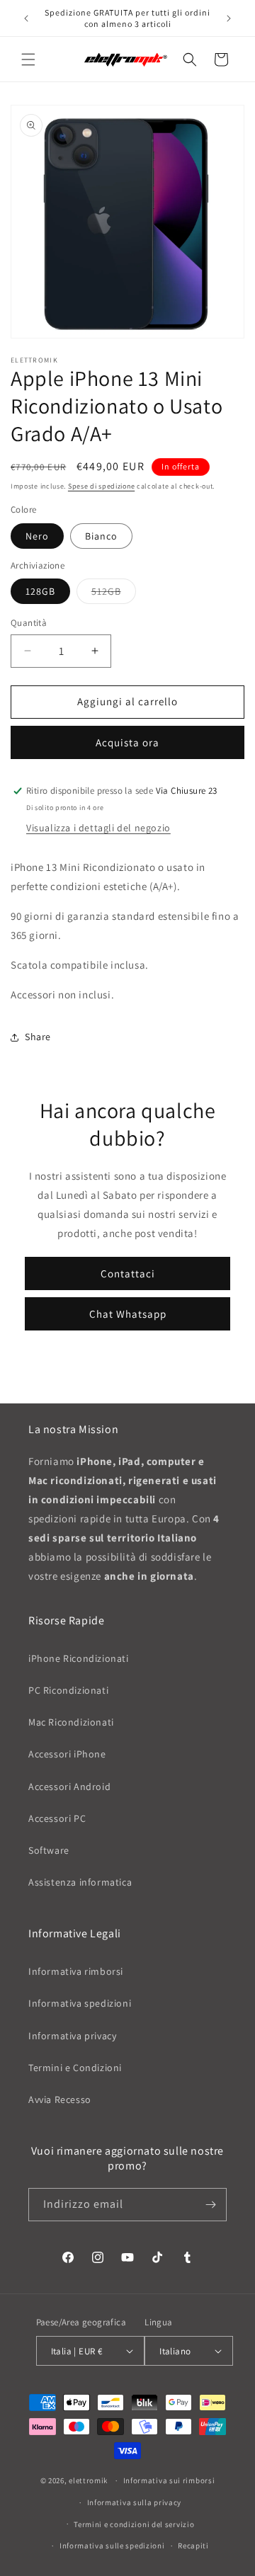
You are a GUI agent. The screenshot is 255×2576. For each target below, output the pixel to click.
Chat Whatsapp (128, 1314)
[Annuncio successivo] (229, 18)
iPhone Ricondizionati (79, 1658)
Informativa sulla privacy (135, 2502)
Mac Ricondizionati (71, 1722)
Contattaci (128, 1273)
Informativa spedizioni (80, 2003)
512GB (114, 594)
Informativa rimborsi (76, 1971)
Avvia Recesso (60, 2099)
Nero (37, 536)
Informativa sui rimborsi (169, 2480)
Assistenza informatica (80, 1882)
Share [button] (38, 1037)
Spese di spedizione (101, 486)
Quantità (29, 623)
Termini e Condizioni (75, 2068)
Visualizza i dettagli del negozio (98, 828)
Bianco (101, 536)
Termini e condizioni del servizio (134, 2524)
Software (49, 1850)
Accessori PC (57, 1818)
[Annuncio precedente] (26, 18)
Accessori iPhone (67, 1754)
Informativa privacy (72, 2036)
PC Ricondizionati (68, 1690)
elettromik (88, 2480)
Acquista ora (127, 742)
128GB (40, 591)
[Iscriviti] (210, 2205)
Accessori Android (69, 1786)
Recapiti (193, 2546)
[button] (28, 59)
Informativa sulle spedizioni (112, 2546)
